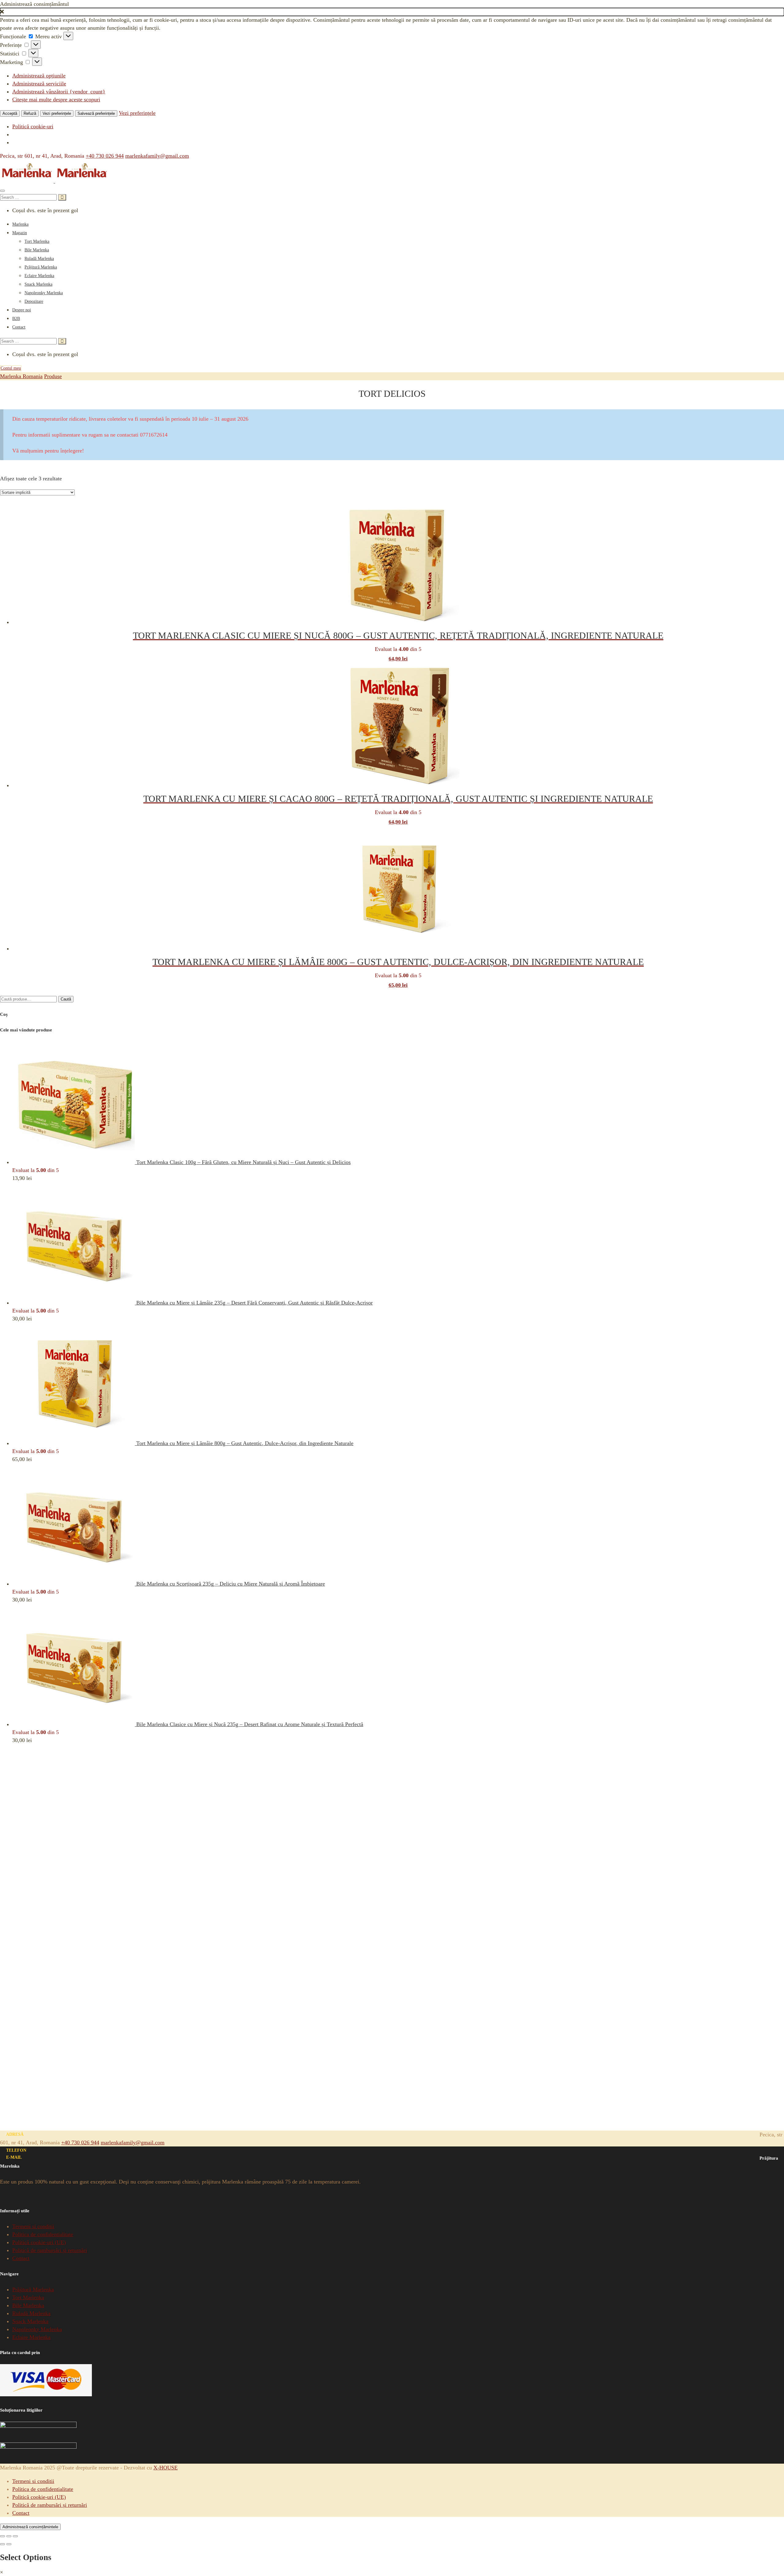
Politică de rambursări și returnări (50, 2250)
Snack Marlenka (38, 284)
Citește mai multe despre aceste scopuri (56, 100)
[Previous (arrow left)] (2, 2544)
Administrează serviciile (39, 84)
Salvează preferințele (96, 113)
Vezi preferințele (57, 113)
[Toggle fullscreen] (9, 2536)
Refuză (30, 113)
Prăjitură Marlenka (41, 267)
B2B (16, 319)
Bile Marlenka (37, 250)
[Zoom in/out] (15, 2536)
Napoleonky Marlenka (44, 293)
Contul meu (11, 368)
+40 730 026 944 (105, 156)
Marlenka (20, 224)
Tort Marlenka (37, 241)
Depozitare (34, 301)
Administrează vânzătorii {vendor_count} (59, 92)
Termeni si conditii (33, 2226)
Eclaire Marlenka (39, 276)
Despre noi (22, 310)
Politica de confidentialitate (43, 2234)
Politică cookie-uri (33, 126)
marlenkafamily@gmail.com (157, 156)
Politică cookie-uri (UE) (39, 2242)
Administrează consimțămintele (30, 2527)
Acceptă (10, 113)
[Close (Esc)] (2, 2536)
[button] (392, 12)
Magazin (20, 233)
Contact (19, 327)
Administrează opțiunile (39, 76)
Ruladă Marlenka (39, 259)
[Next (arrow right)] (9, 2544)
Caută (66, 999)
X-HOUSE (166, 2468)
